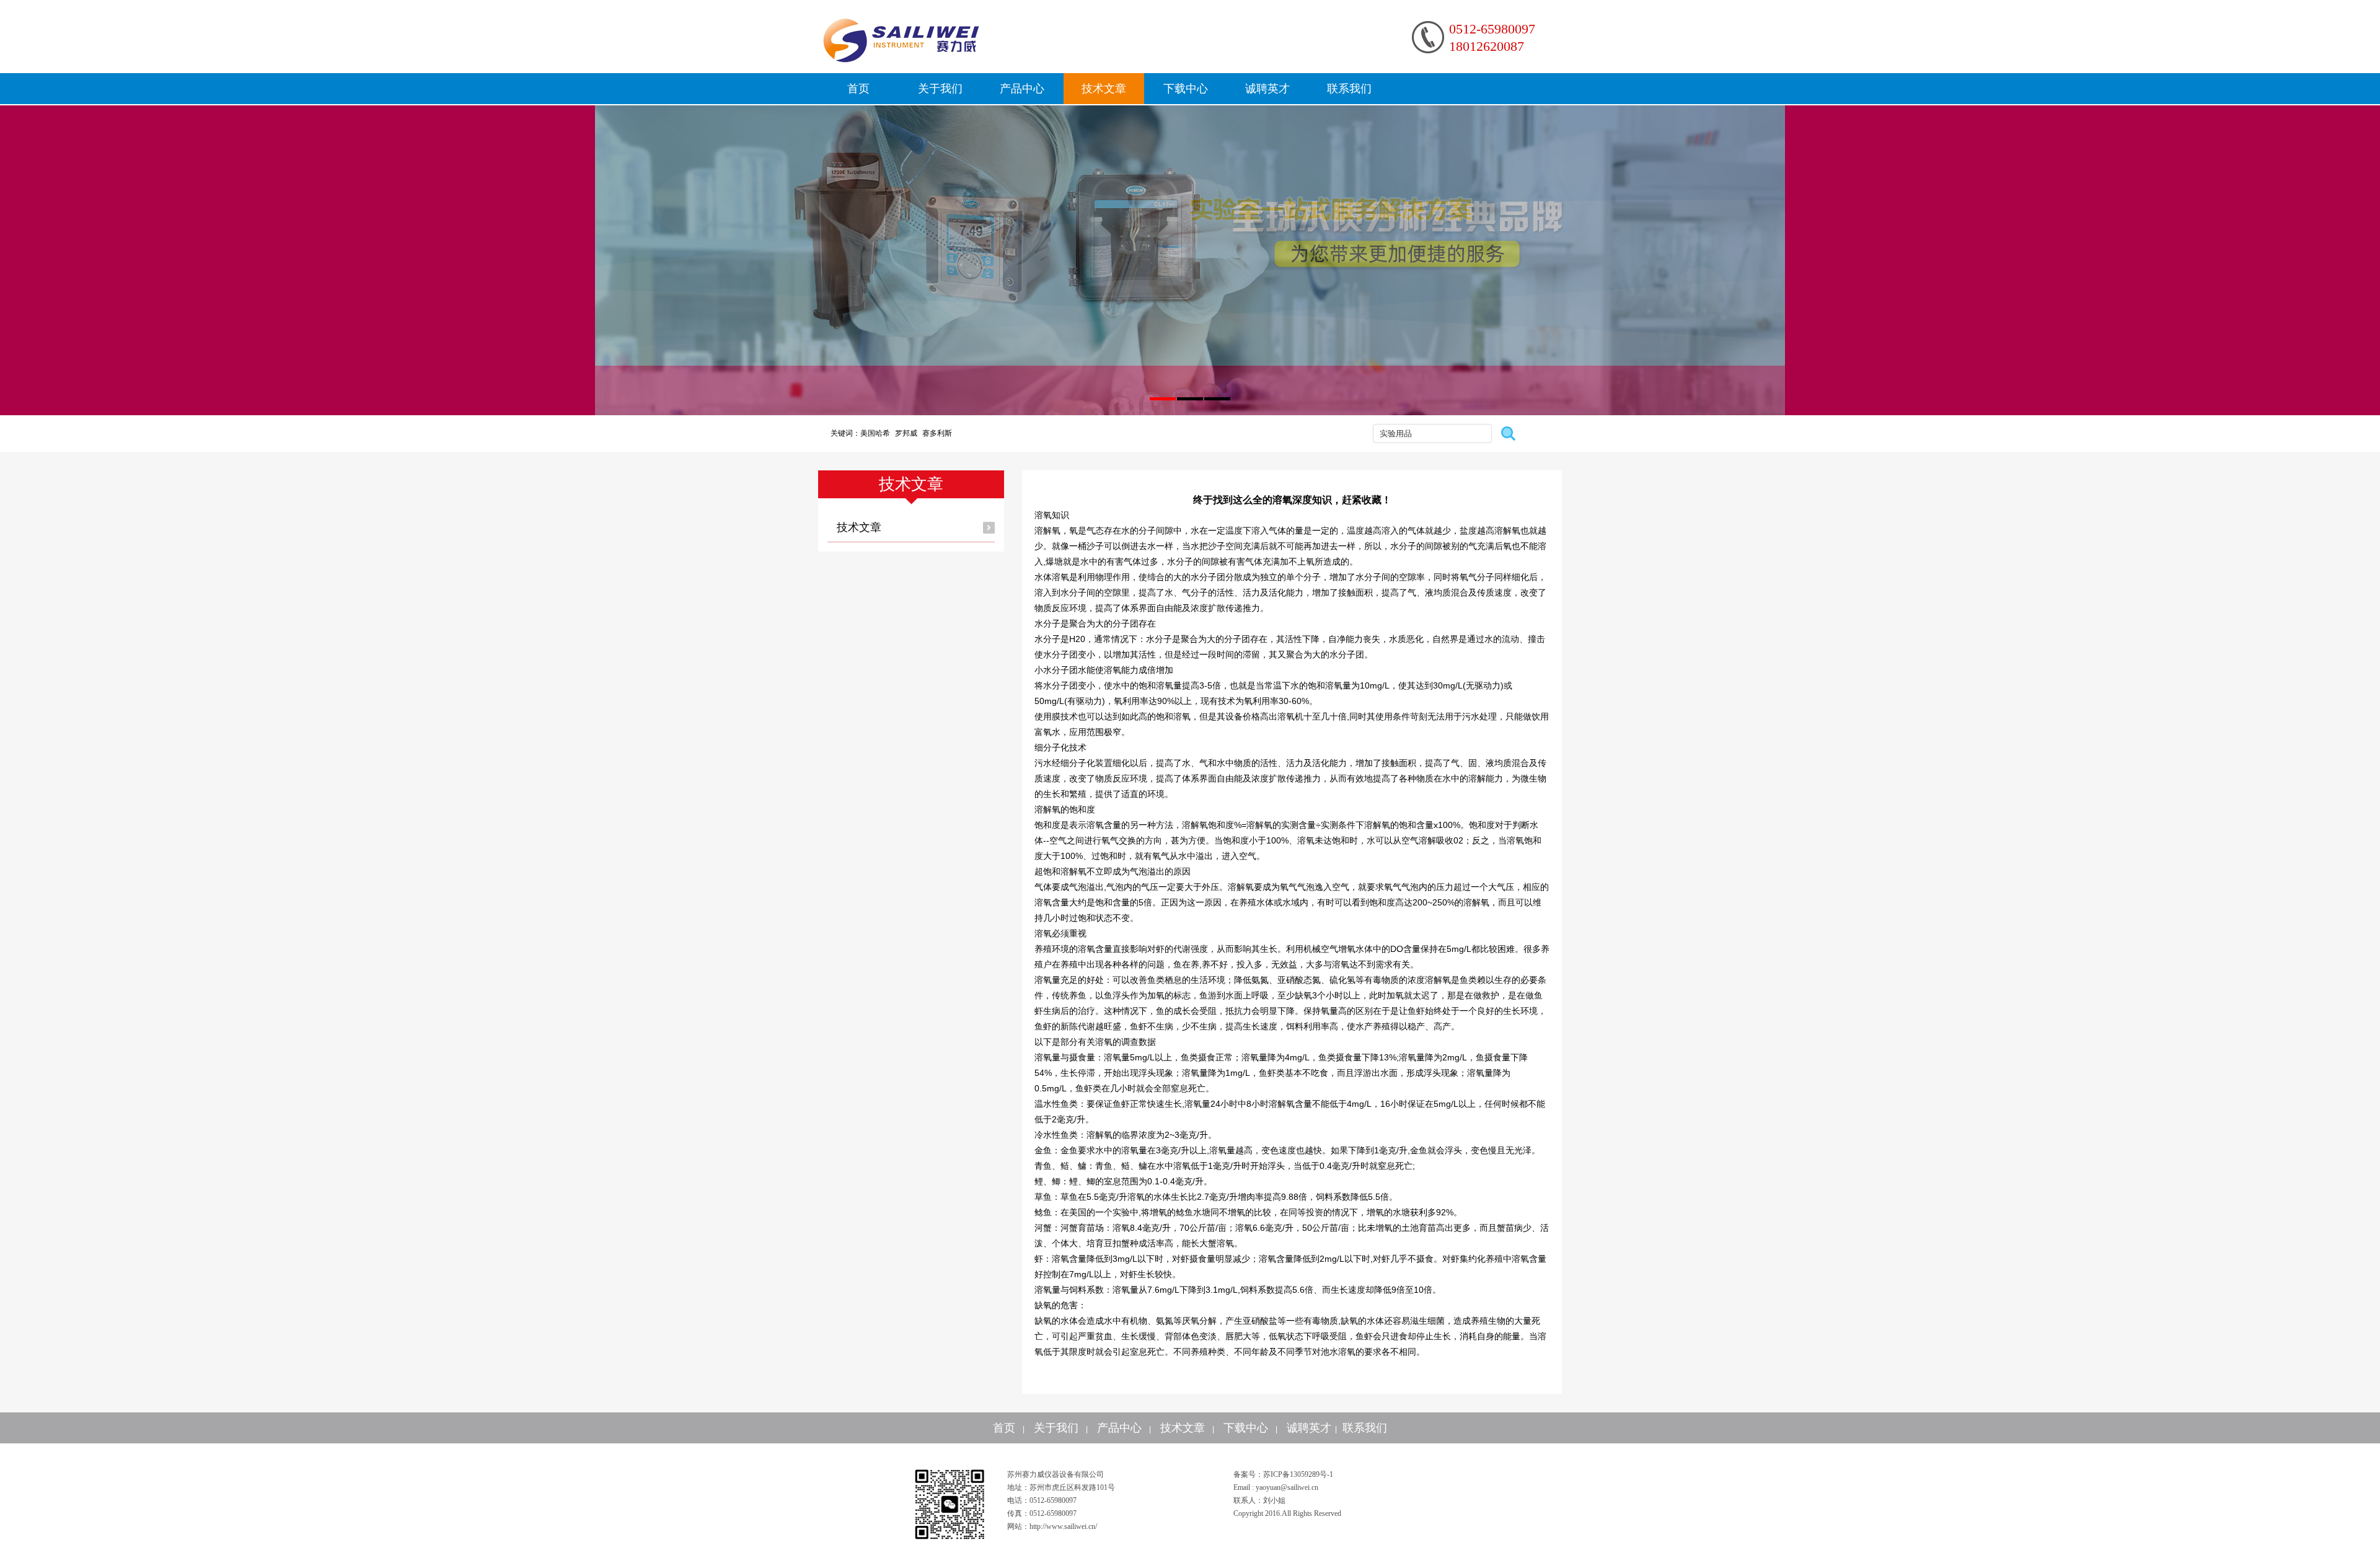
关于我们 (940, 89)
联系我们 (1349, 89)
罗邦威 (906, 433)
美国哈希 (875, 433)
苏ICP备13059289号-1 (1298, 1474)
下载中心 (1186, 89)
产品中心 (1022, 89)
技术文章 (1104, 89)
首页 (858, 89)
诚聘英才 (1267, 89)
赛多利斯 (937, 433)
